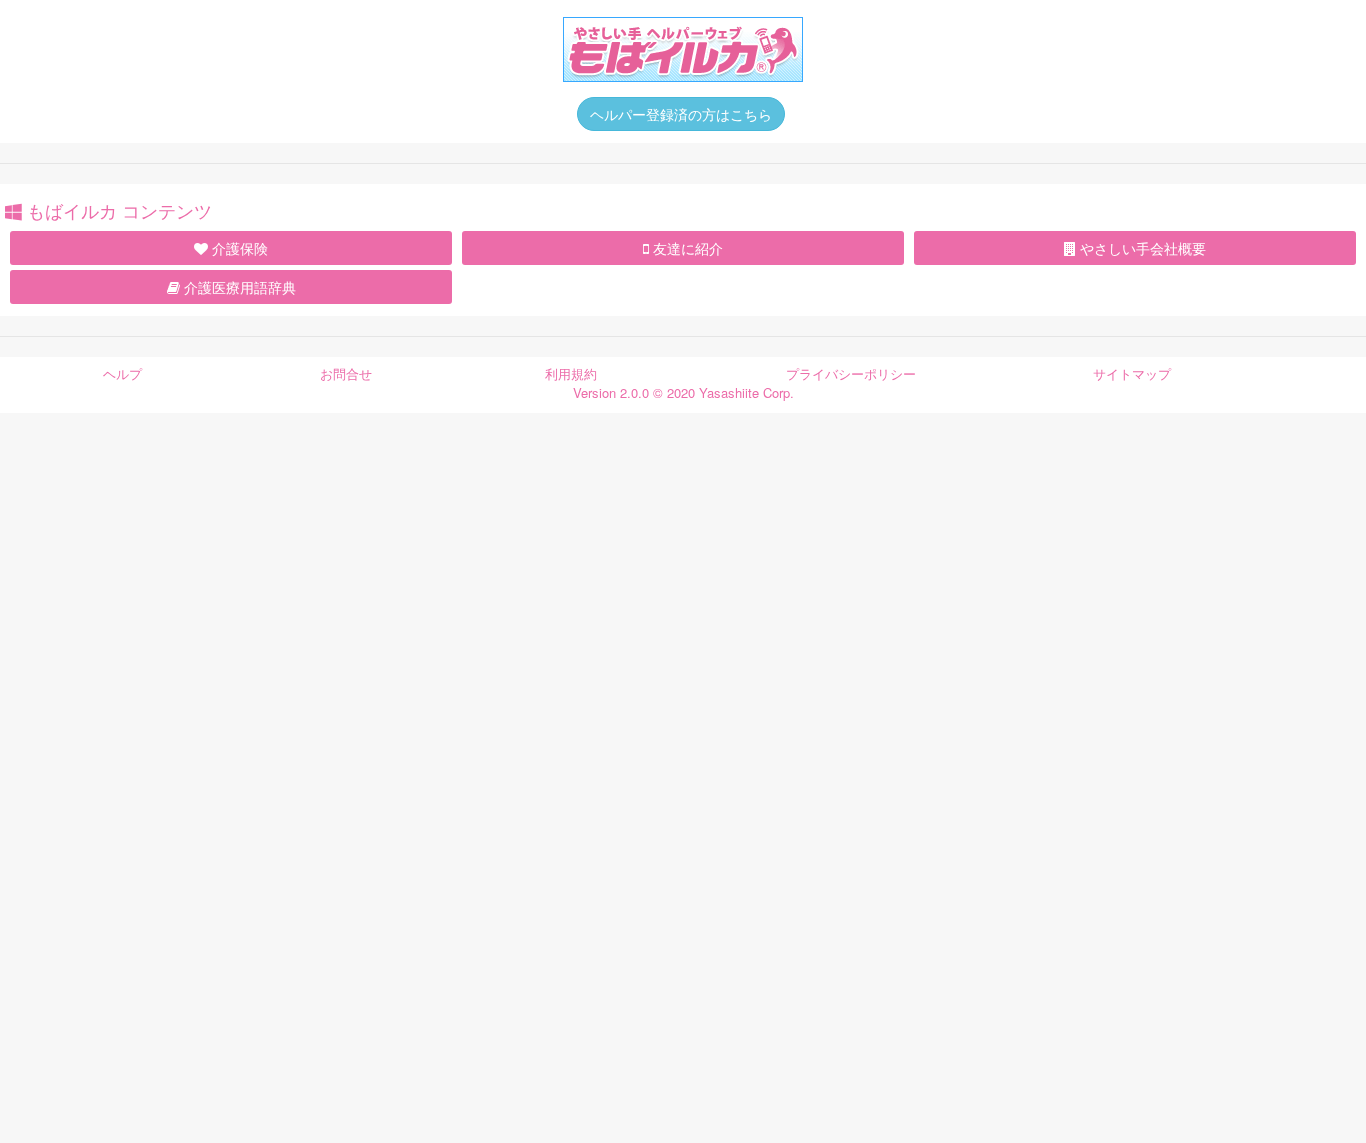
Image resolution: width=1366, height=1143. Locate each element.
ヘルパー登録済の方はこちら (681, 114)
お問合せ (346, 373)
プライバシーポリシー (851, 373)
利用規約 (571, 373)
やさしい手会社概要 (1141, 248)
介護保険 (238, 248)
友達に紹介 (686, 248)
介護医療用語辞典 (238, 287)
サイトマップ (1132, 373)
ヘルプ (122, 373)
